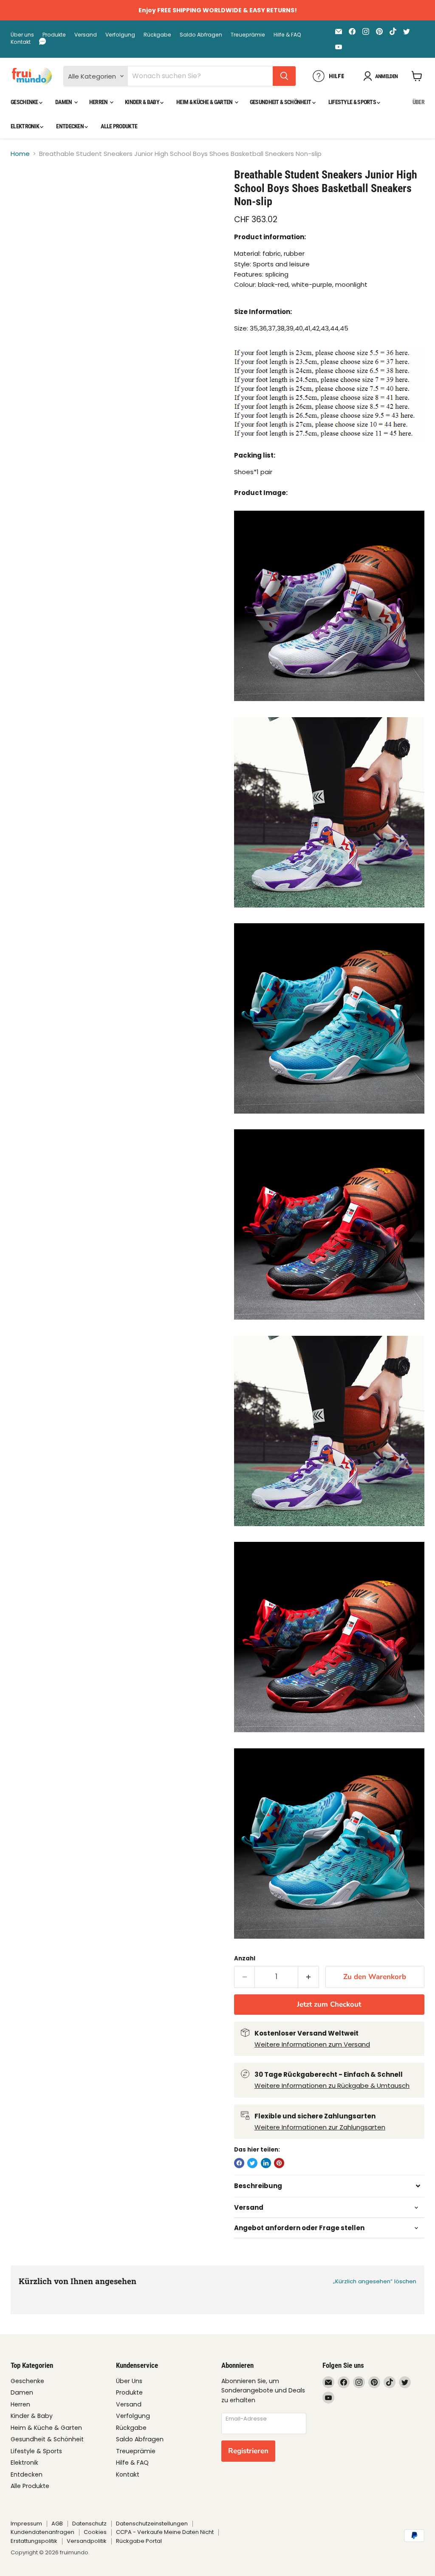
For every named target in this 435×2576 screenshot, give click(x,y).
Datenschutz (89, 2524)
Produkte (54, 35)
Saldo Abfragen (201, 35)
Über (418, 102)
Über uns (22, 35)
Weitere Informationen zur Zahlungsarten (320, 2127)
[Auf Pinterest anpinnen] (279, 2163)
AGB (57, 2524)
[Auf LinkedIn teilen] (266, 2163)
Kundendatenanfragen (42, 2532)
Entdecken (70, 126)
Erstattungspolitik (34, 2541)
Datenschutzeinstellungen (152, 2524)
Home (20, 154)
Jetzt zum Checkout (329, 2004)
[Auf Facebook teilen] (239, 2163)
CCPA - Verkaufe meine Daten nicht (165, 2532)
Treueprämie (248, 35)
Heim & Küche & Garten (205, 102)
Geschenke (25, 102)
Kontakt (21, 42)
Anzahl (245, 1958)
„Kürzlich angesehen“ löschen (375, 2281)
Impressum (26, 2524)
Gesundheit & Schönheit (281, 102)
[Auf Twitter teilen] (252, 2163)
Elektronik (25, 126)
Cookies (95, 2532)
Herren (99, 102)
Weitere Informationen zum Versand (312, 2044)
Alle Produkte (119, 126)
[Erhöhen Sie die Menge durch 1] (309, 1977)
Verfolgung (120, 35)
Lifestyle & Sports (353, 102)
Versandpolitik (87, 2541)
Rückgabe (157, 35)
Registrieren (248, 2451)
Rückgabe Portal (139, 2541)
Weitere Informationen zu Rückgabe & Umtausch (332, 2085)
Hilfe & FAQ (287, 35)
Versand (86, 35)
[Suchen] (284, 76)
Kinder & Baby (143, 102)
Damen (64, 102)
